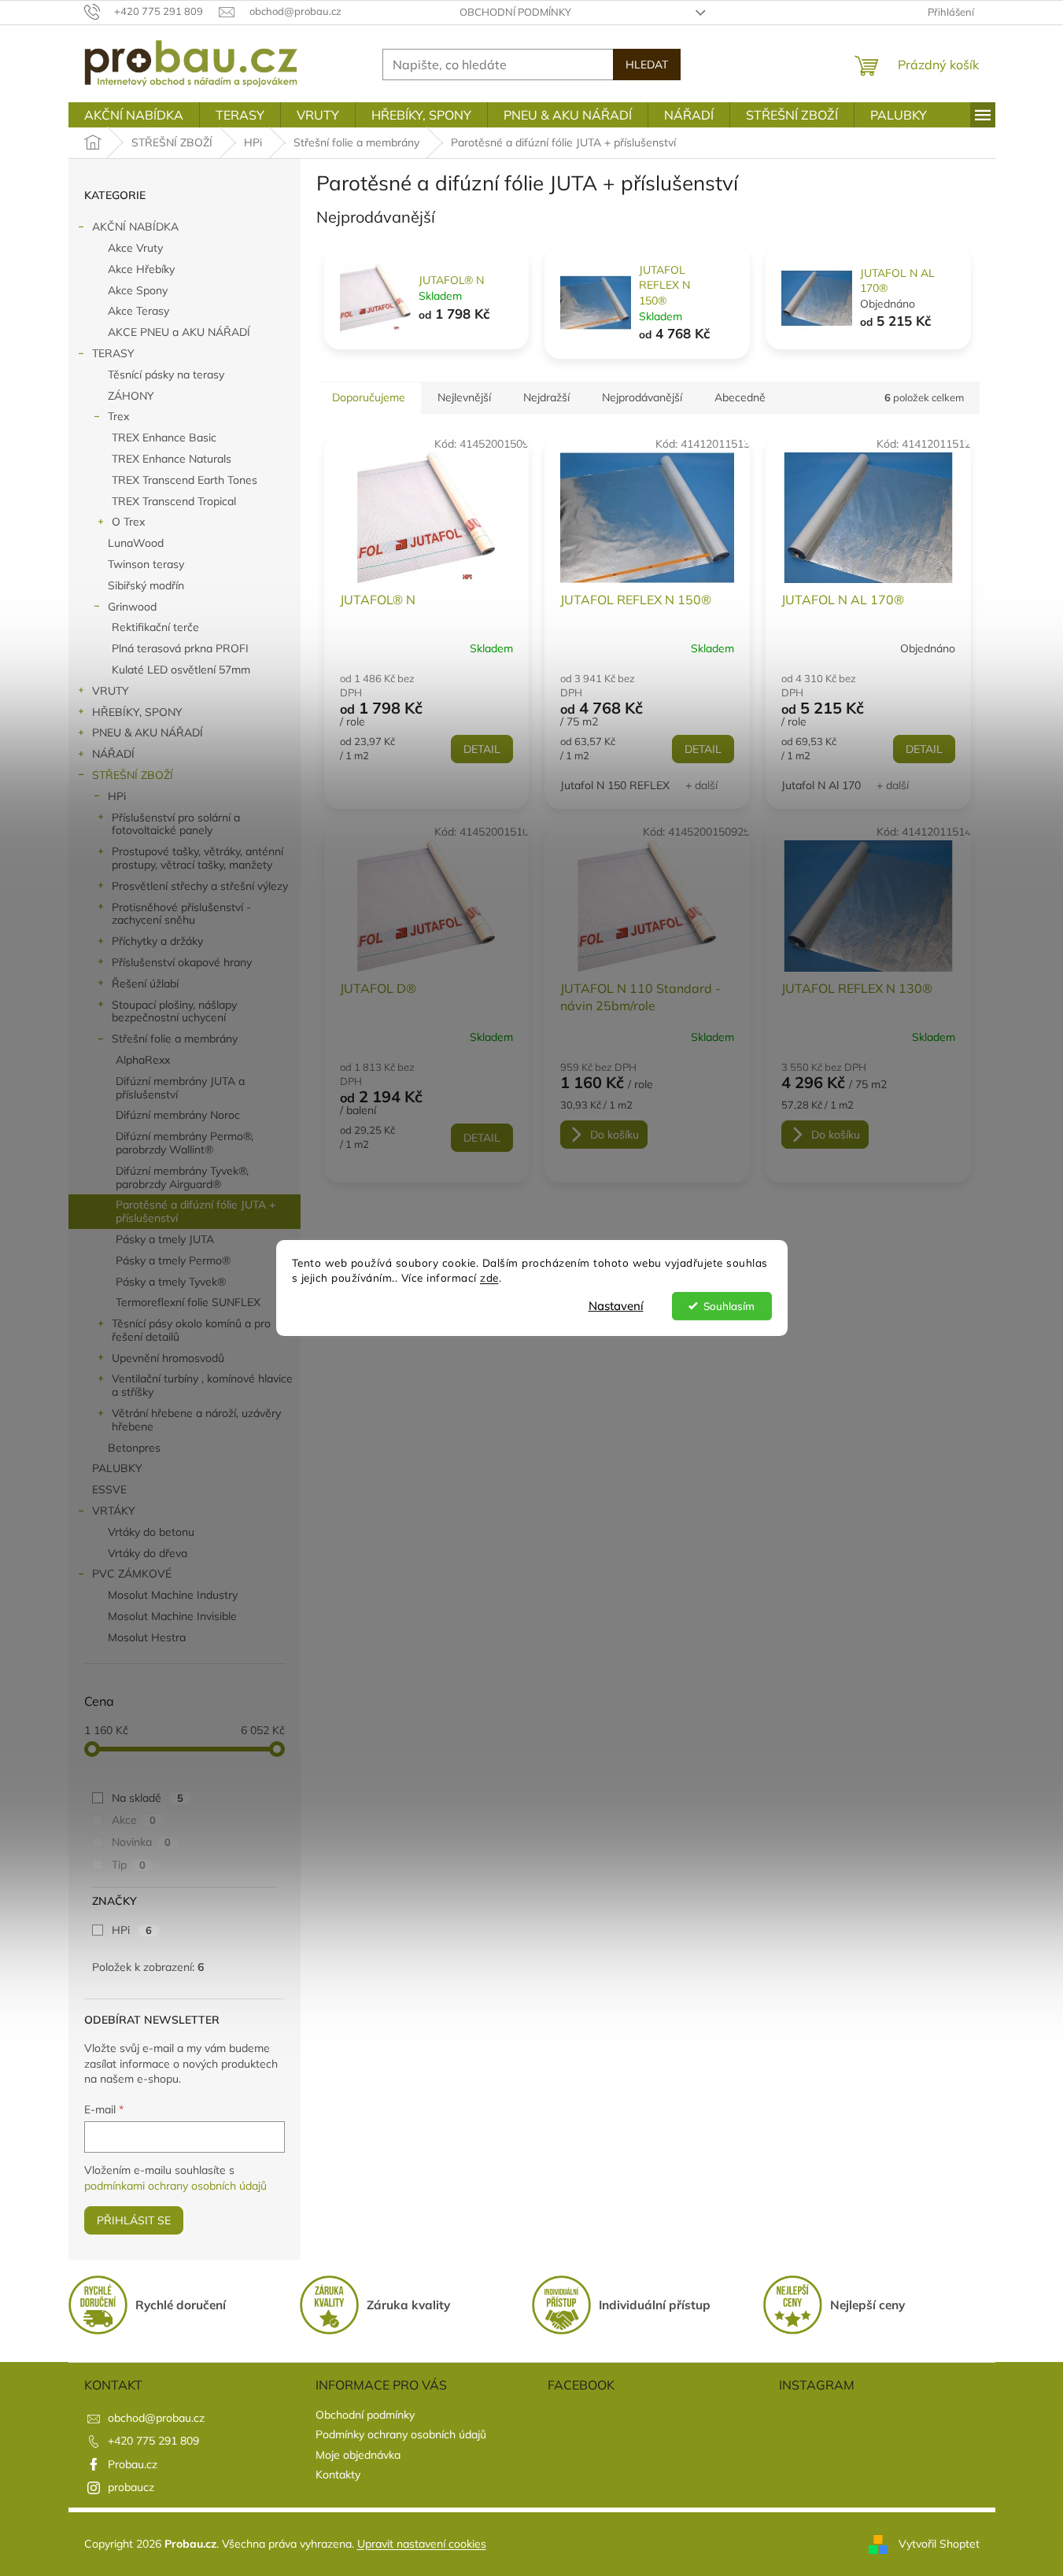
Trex (118, 416)
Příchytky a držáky (157, 941)
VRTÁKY (114, 1511)
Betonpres (134, 1448)
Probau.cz (133, 2464)
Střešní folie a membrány (175, 1039)
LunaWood (136, 543)
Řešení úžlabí (145, 984)
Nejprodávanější (642, 397)
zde (489, 1277)
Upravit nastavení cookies (422, 2544)
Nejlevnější (464, 397)
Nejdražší (546, 397)
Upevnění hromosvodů (168, 1358)
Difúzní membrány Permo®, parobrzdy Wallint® (185, 1143)
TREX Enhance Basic (164, 437)
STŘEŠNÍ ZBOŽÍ (133, 775)
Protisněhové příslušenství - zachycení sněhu (181, 914)
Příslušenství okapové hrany (182, 962)
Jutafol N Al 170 (821, 785)
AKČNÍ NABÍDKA (135, 227)
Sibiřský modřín (146, 585)
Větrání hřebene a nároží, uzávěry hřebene (196, 1420)
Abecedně (740, 397)
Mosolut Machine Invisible (172, 1616)
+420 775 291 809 (153, 2441)
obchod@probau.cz (156, 2418)
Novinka (141, 1842)
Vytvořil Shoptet (939, 2543)
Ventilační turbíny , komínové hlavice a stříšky (202, 1385)
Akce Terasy (138, 311)
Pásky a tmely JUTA (165, 1239)
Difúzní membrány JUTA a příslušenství (180, 1088)
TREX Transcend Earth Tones (185, 480)
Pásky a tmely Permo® (173, 1260)
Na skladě (148, 1798)
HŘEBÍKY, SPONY (137, 712)
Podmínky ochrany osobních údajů (401, 2434)
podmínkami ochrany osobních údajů (175, 2186)
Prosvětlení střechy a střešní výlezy (200, 886)
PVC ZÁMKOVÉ (132, 1574)
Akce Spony (138, 290)
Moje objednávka (358, 2455)
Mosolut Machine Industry (173, 1595)
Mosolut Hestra (147, 1637)
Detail (482, 749)
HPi (117, 796)
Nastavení (616, 1306)
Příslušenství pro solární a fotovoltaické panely (176, 824)
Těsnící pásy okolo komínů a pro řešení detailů (191, 1330)
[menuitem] (134, 115)
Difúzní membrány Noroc (178, 1115)
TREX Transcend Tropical (174, 501)
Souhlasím (729, 1306)
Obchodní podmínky (515, 12)
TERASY (113, 353)
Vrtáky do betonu (151, 1532)
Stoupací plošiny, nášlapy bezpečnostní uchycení (174, 1011)
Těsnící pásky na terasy (166, 375)
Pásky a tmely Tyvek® (171, 1282)
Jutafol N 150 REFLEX (615, 785)
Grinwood (132, 607)
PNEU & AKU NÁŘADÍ (148, 733)
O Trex (128, 522)
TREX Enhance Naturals (172, 459)
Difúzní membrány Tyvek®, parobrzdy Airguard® (182, 1177)
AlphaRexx (143, 1060)
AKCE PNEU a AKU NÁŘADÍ (179, 332)
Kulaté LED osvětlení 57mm (181, 670)
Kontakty (338, 2475)
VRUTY (111, 691)
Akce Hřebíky (141, 269)
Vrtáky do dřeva (148, 1553)
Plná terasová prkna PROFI (180, 648)
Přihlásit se (134, 2220)
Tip (129, 1865)
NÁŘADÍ (113, 754)
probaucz (131, 2487)
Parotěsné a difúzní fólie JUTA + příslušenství (196, 1211)
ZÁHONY (131, 396)
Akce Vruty (135, 248)
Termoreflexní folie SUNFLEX (188, 1302)
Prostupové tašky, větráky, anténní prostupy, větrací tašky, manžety (197, 858)
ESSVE (109, 1489)
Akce (134, 1820)
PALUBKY (117, 1468)
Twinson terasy (146, 564)
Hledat (647, 65)
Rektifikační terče (155, 627)
